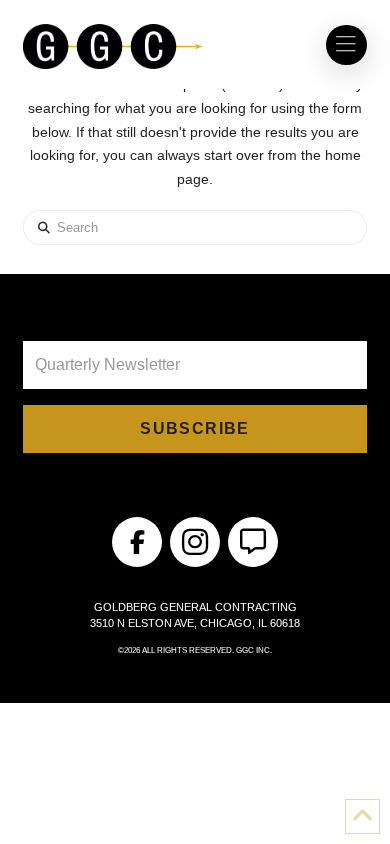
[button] (346, 45)
